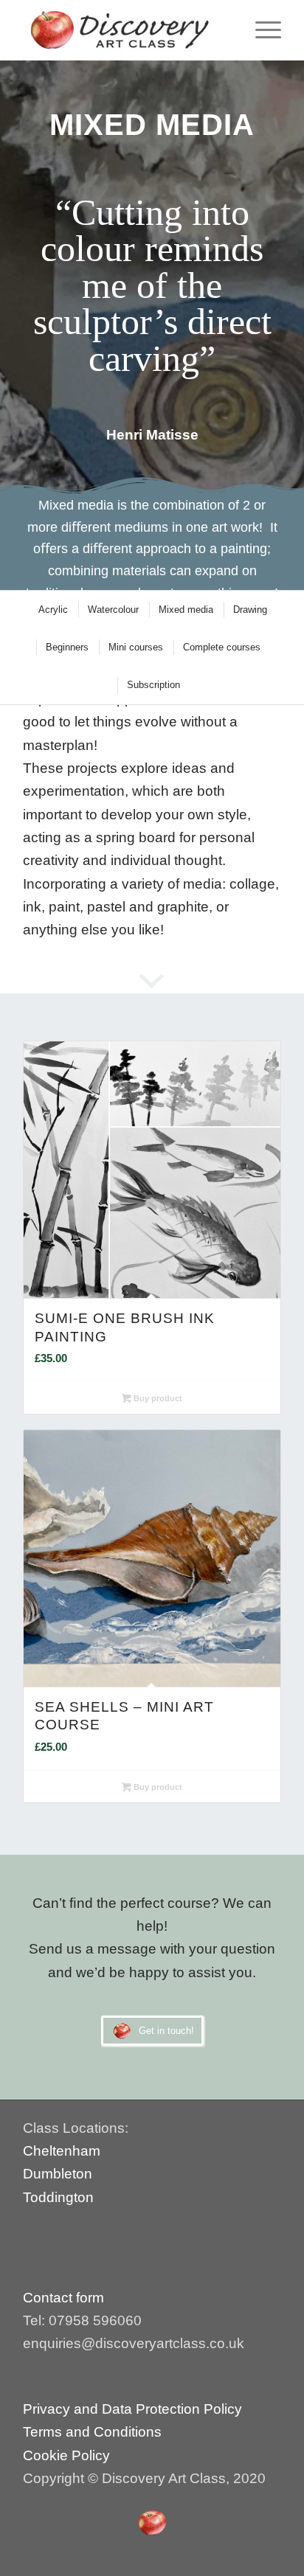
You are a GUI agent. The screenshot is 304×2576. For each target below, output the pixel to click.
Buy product (157, 1398)
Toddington (58, 2197)
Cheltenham (62, 2151)
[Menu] (261, 30)
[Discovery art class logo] (126, 30)
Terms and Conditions (92, 2432)
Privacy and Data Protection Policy (132, 2409)
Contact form (65, 2298)
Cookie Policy (66, 2455)
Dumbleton (58, 2174)
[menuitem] (261, 30)
